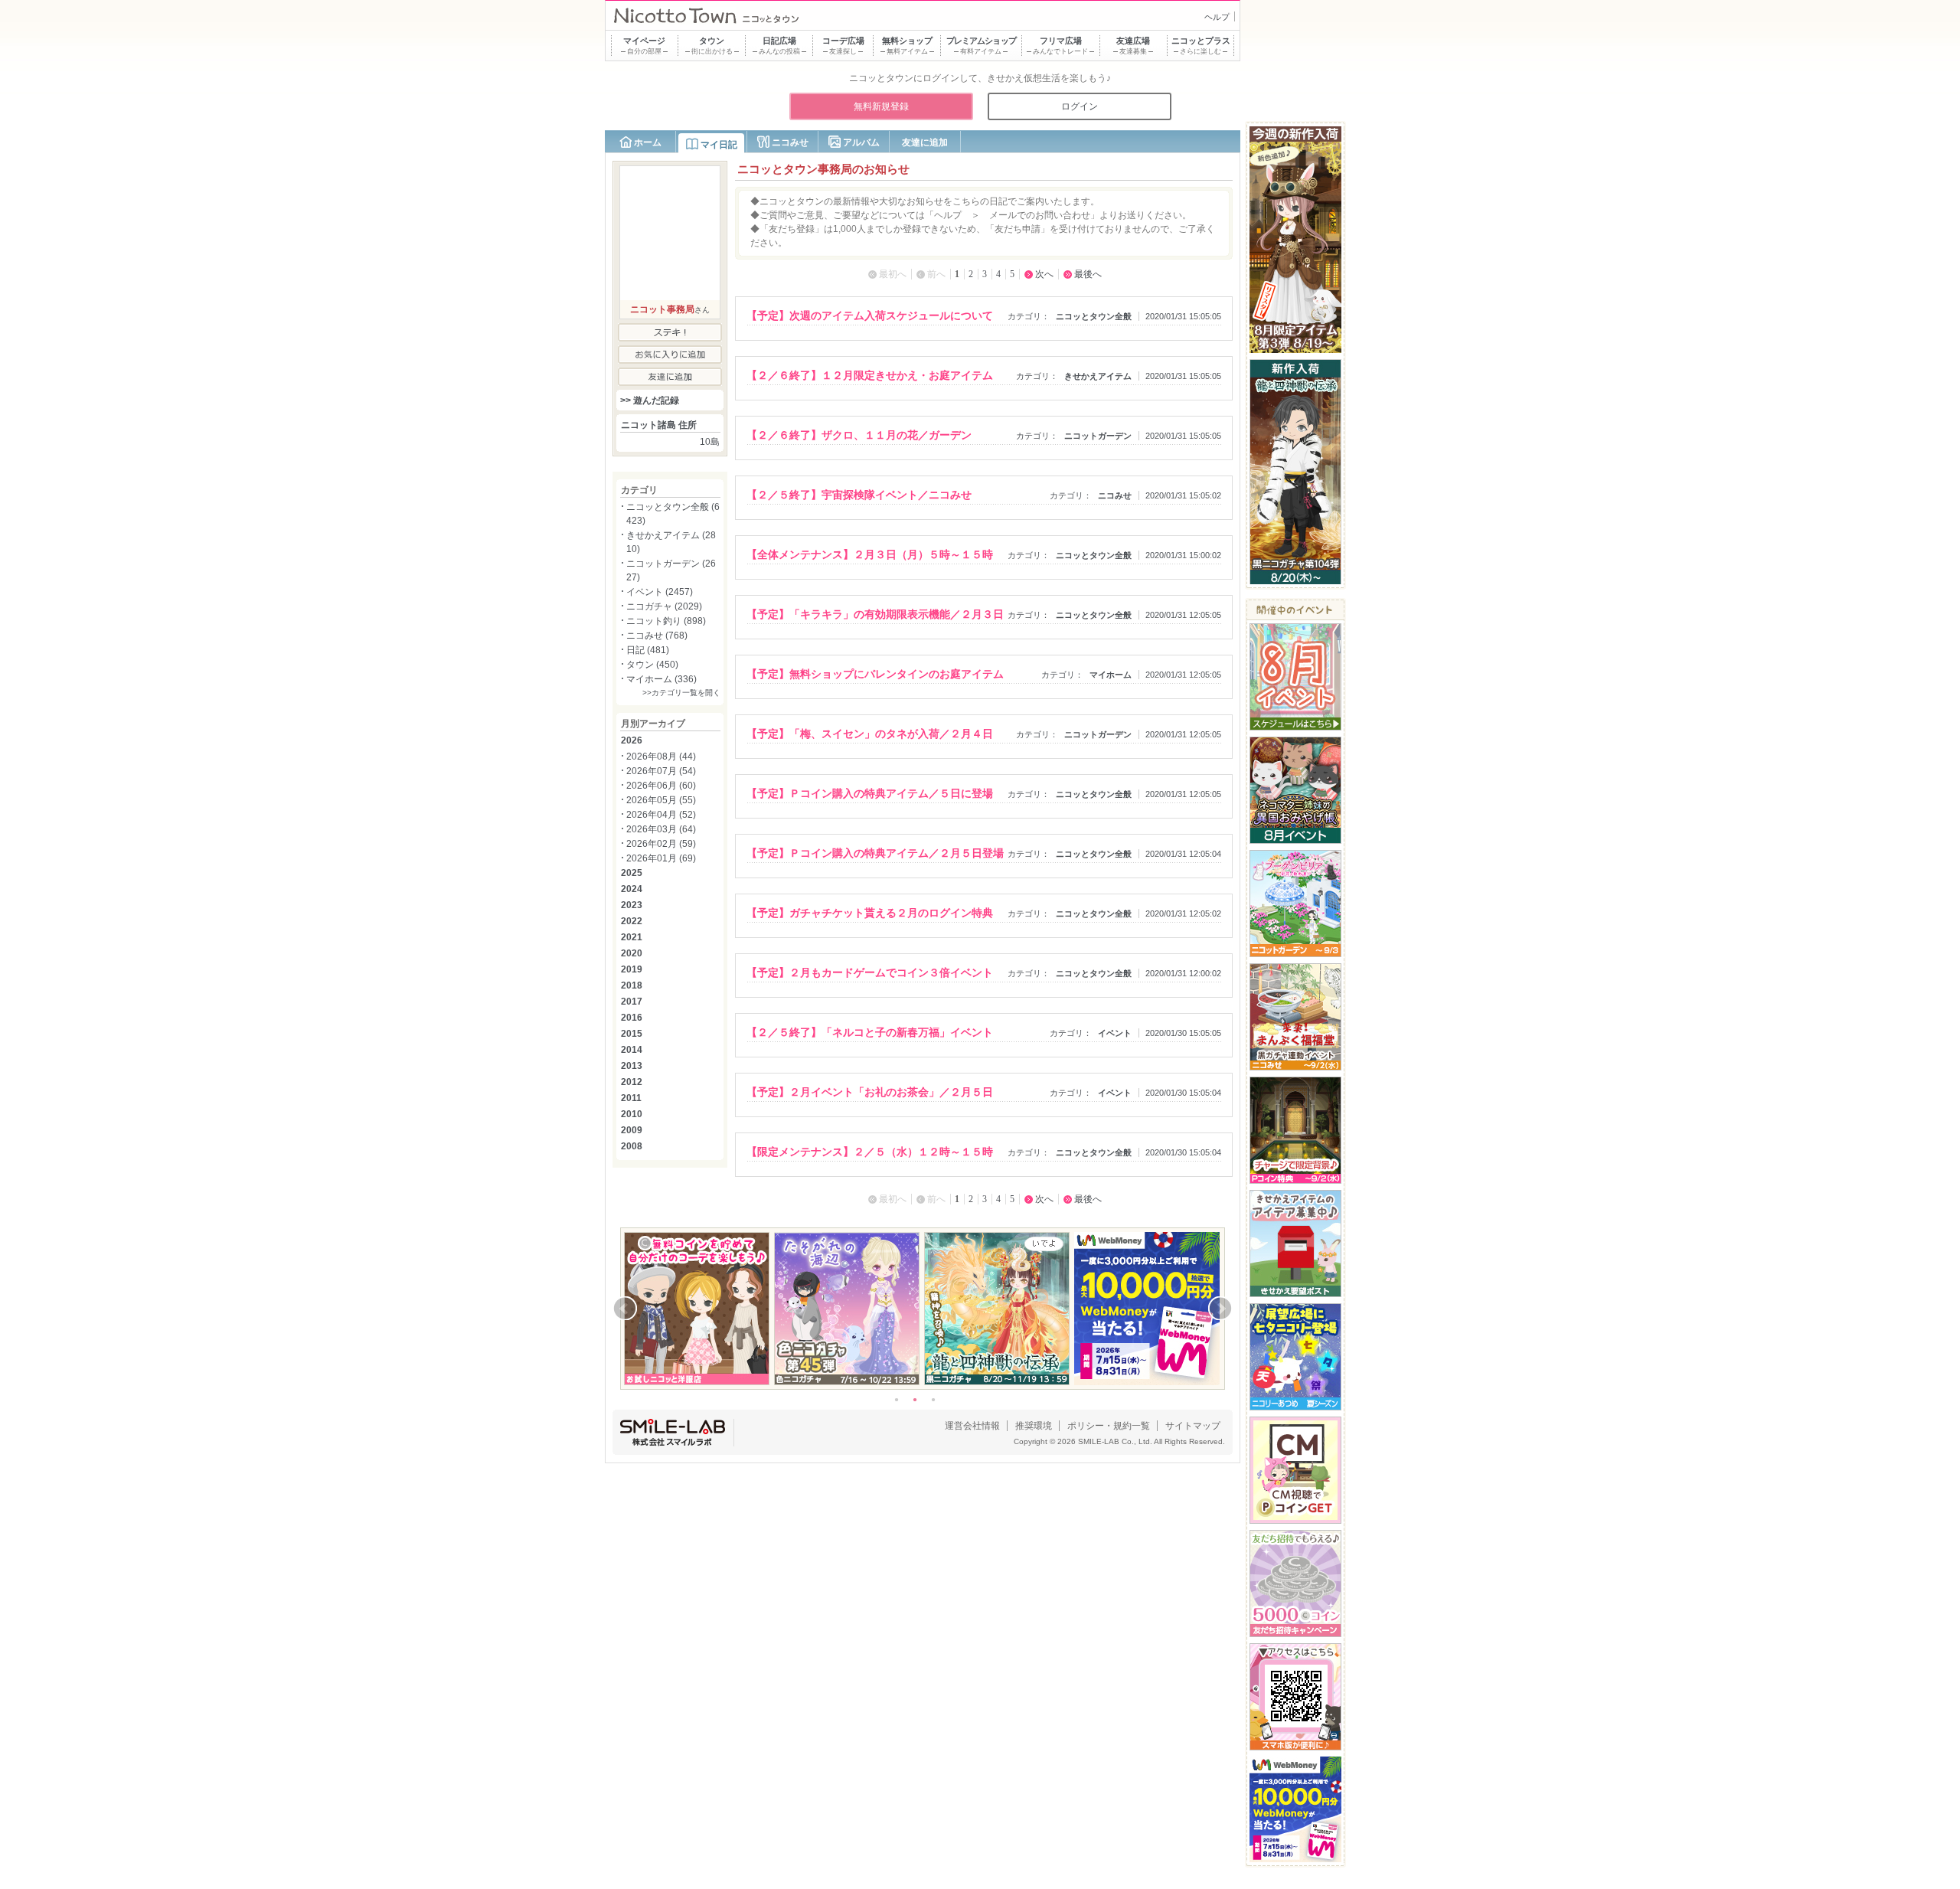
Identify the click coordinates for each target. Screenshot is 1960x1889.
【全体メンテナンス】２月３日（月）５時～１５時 (870, 554)
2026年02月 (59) (661, 844)
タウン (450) (652, 665)
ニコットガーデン (1098, 436)
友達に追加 (925, 142)
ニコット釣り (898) (666, 621)
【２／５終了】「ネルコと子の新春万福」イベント (870, 1032)
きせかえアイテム (1098, 376)
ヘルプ (1217, 17)
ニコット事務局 (662, 309)
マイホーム (1111, 675)
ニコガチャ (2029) (664, 606)
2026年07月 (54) (661, 771)
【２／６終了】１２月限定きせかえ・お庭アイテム (870, 375)
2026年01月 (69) (661, 858)
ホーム (648, 142)
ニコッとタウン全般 (1094, 316)
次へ (1044, 274)
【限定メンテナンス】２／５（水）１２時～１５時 (870, 1152)
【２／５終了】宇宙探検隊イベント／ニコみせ (859, 495)
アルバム (861, 142)
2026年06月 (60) (661, 786)
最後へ (1088, 274)
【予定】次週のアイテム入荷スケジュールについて (870, 315)
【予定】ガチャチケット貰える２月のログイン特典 (870, 913)
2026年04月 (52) (661, 815)
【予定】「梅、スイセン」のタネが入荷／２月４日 (870, 734)
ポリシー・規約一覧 (1109, 1426)
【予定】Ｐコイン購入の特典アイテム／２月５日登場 (875, 853)
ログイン (1080, 106)
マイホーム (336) (661, 679)
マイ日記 (719, 145)
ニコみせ (790, 142)
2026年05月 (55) (661, 800)
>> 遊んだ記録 (650, 400)
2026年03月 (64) (661, 829)
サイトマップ (1193, 1426)
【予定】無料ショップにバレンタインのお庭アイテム (875, 674)
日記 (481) (648, 650)
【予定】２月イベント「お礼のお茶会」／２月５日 (870, 1092)
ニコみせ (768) (657, 636)
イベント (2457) (660, 592)
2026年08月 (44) (661, 757)
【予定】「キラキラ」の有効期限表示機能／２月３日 (875, 614)
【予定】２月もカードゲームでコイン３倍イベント (870, 972)
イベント (1115, 1033)
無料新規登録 (881, 106)
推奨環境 (1034, 1426)
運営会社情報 (972, 1426)
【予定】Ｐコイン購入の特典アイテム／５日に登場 (870, 793)
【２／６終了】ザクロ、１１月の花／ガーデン (859, 435)
